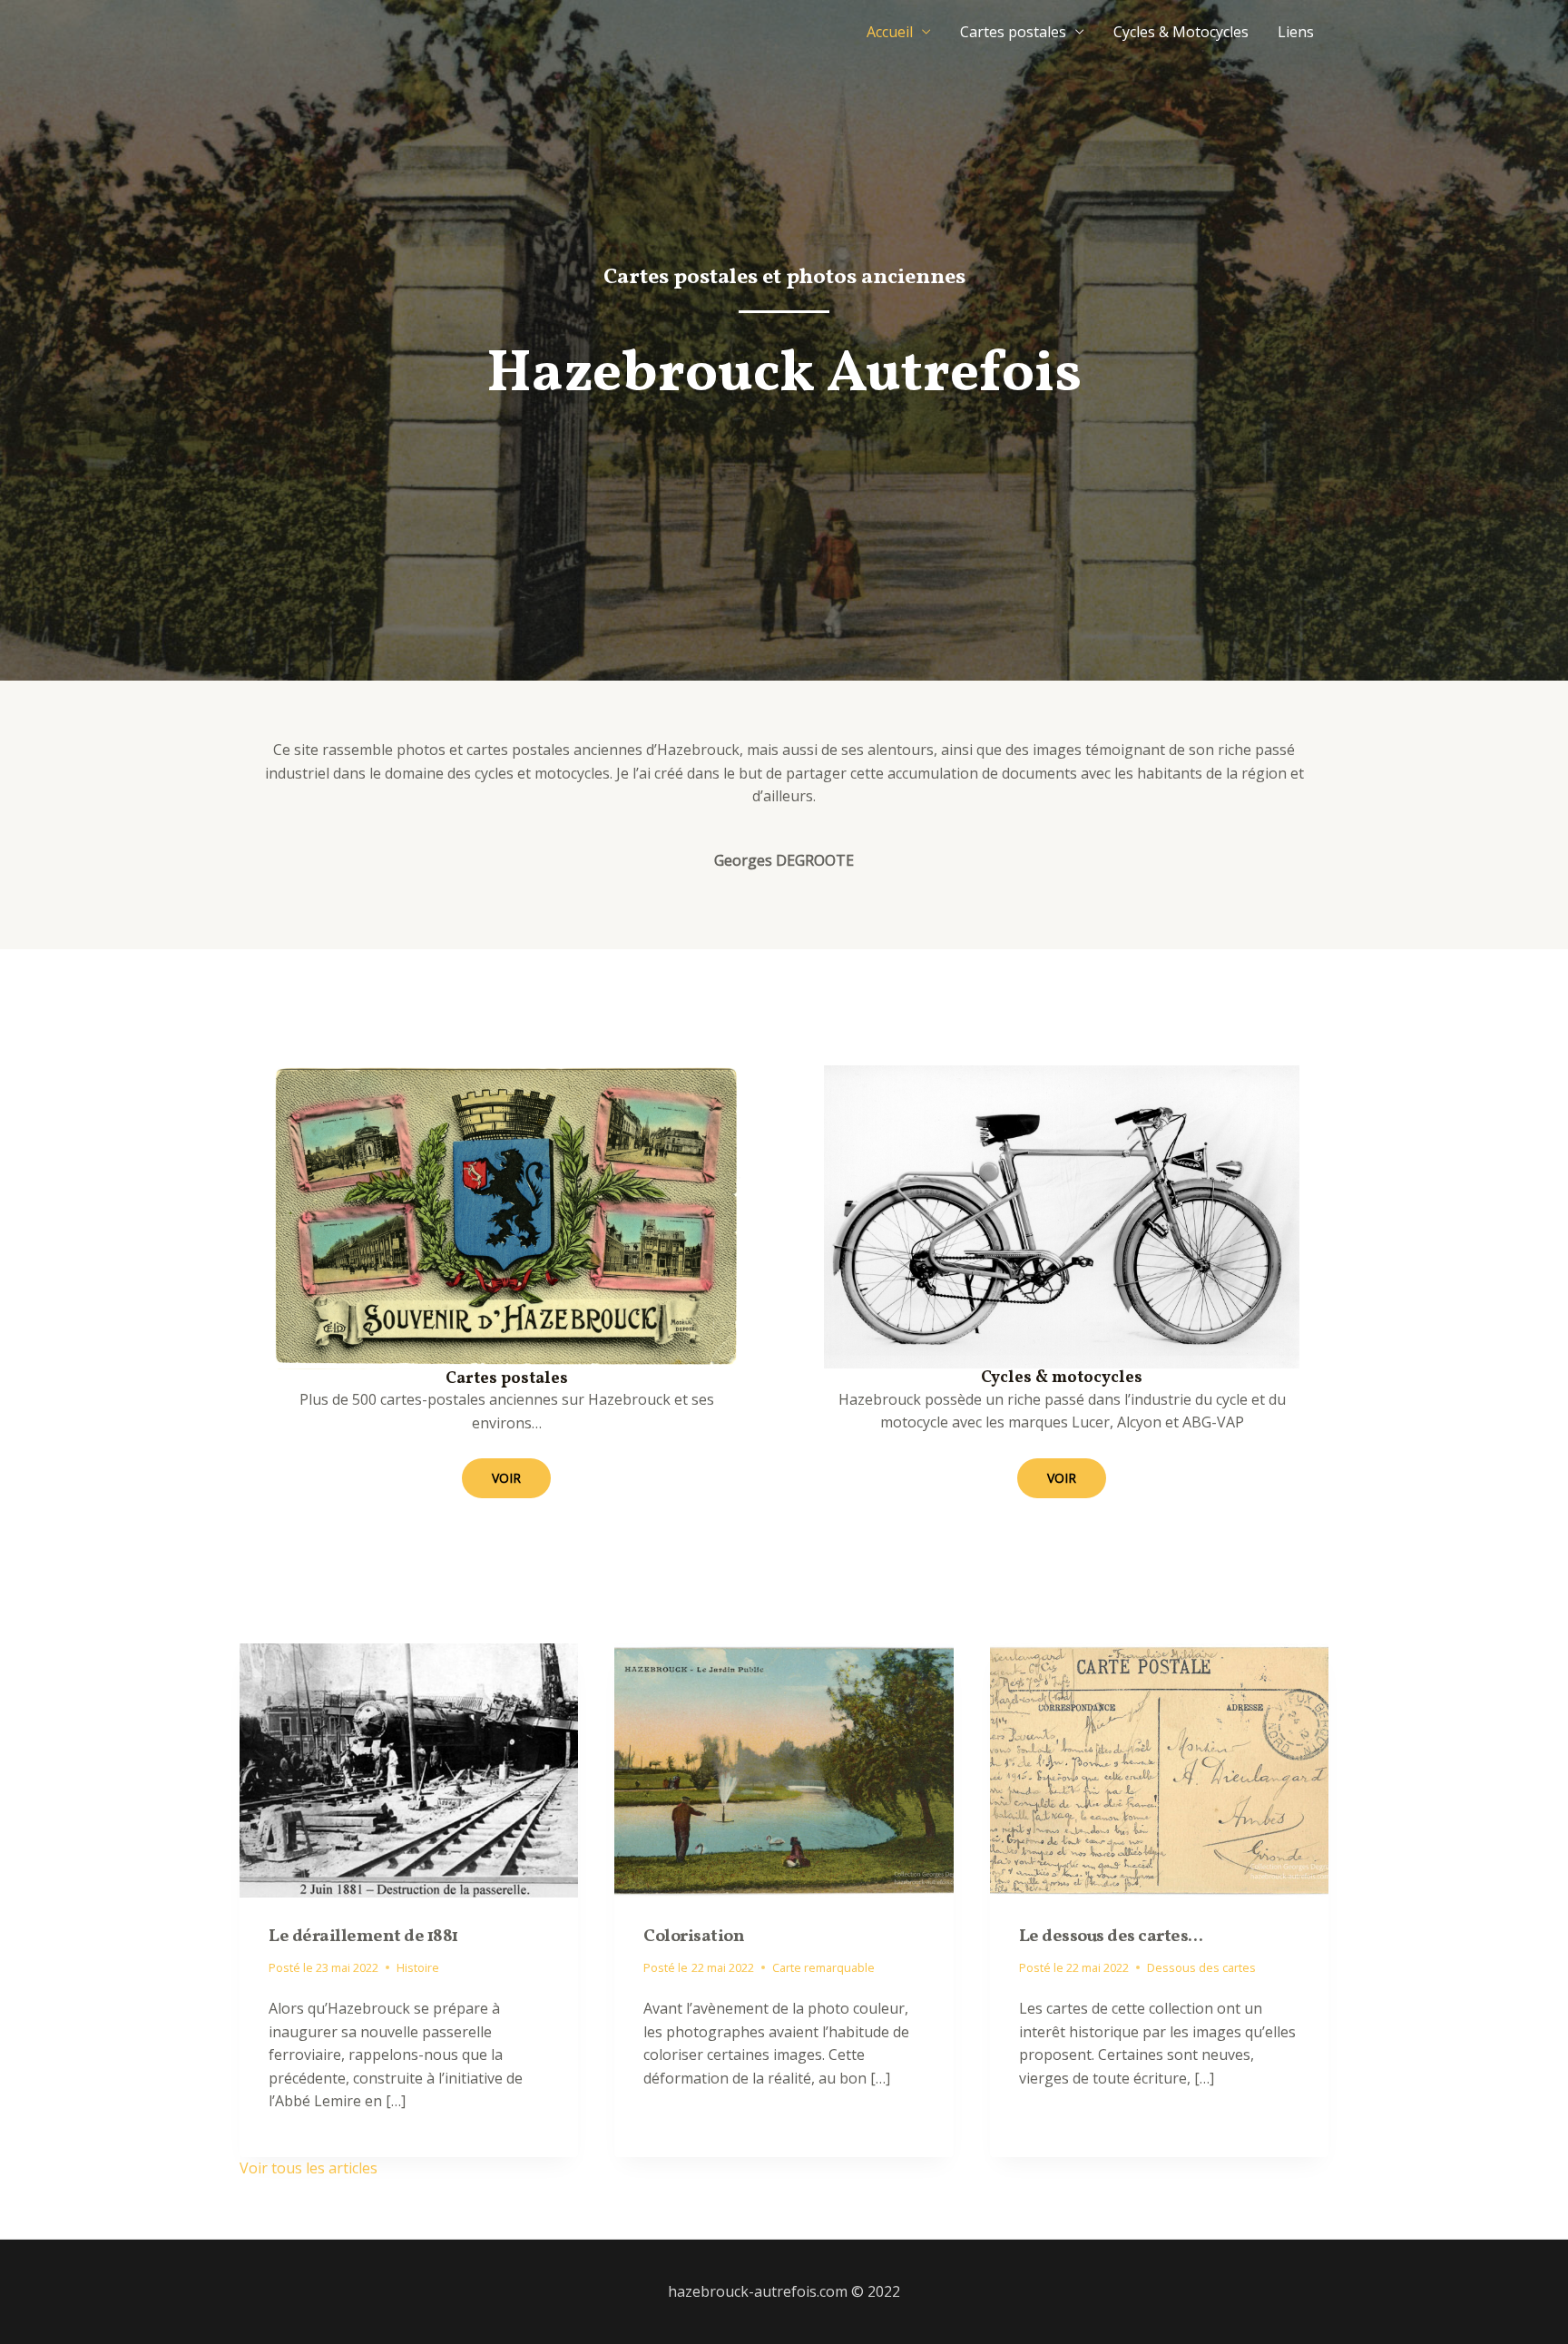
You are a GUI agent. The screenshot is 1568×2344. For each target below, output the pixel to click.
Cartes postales (1013, 32)
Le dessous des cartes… (1111, 1937)
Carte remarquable (823, 1967)
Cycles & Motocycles (1181, 32)
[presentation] (409, 1770)
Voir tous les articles (309, 2168)
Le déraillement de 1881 (363, 1937)
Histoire (418, 1967)
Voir (506, 1478)
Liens (1296, 32)
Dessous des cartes (1201, 1967)
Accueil (890, 32)
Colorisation (694, 1937)
